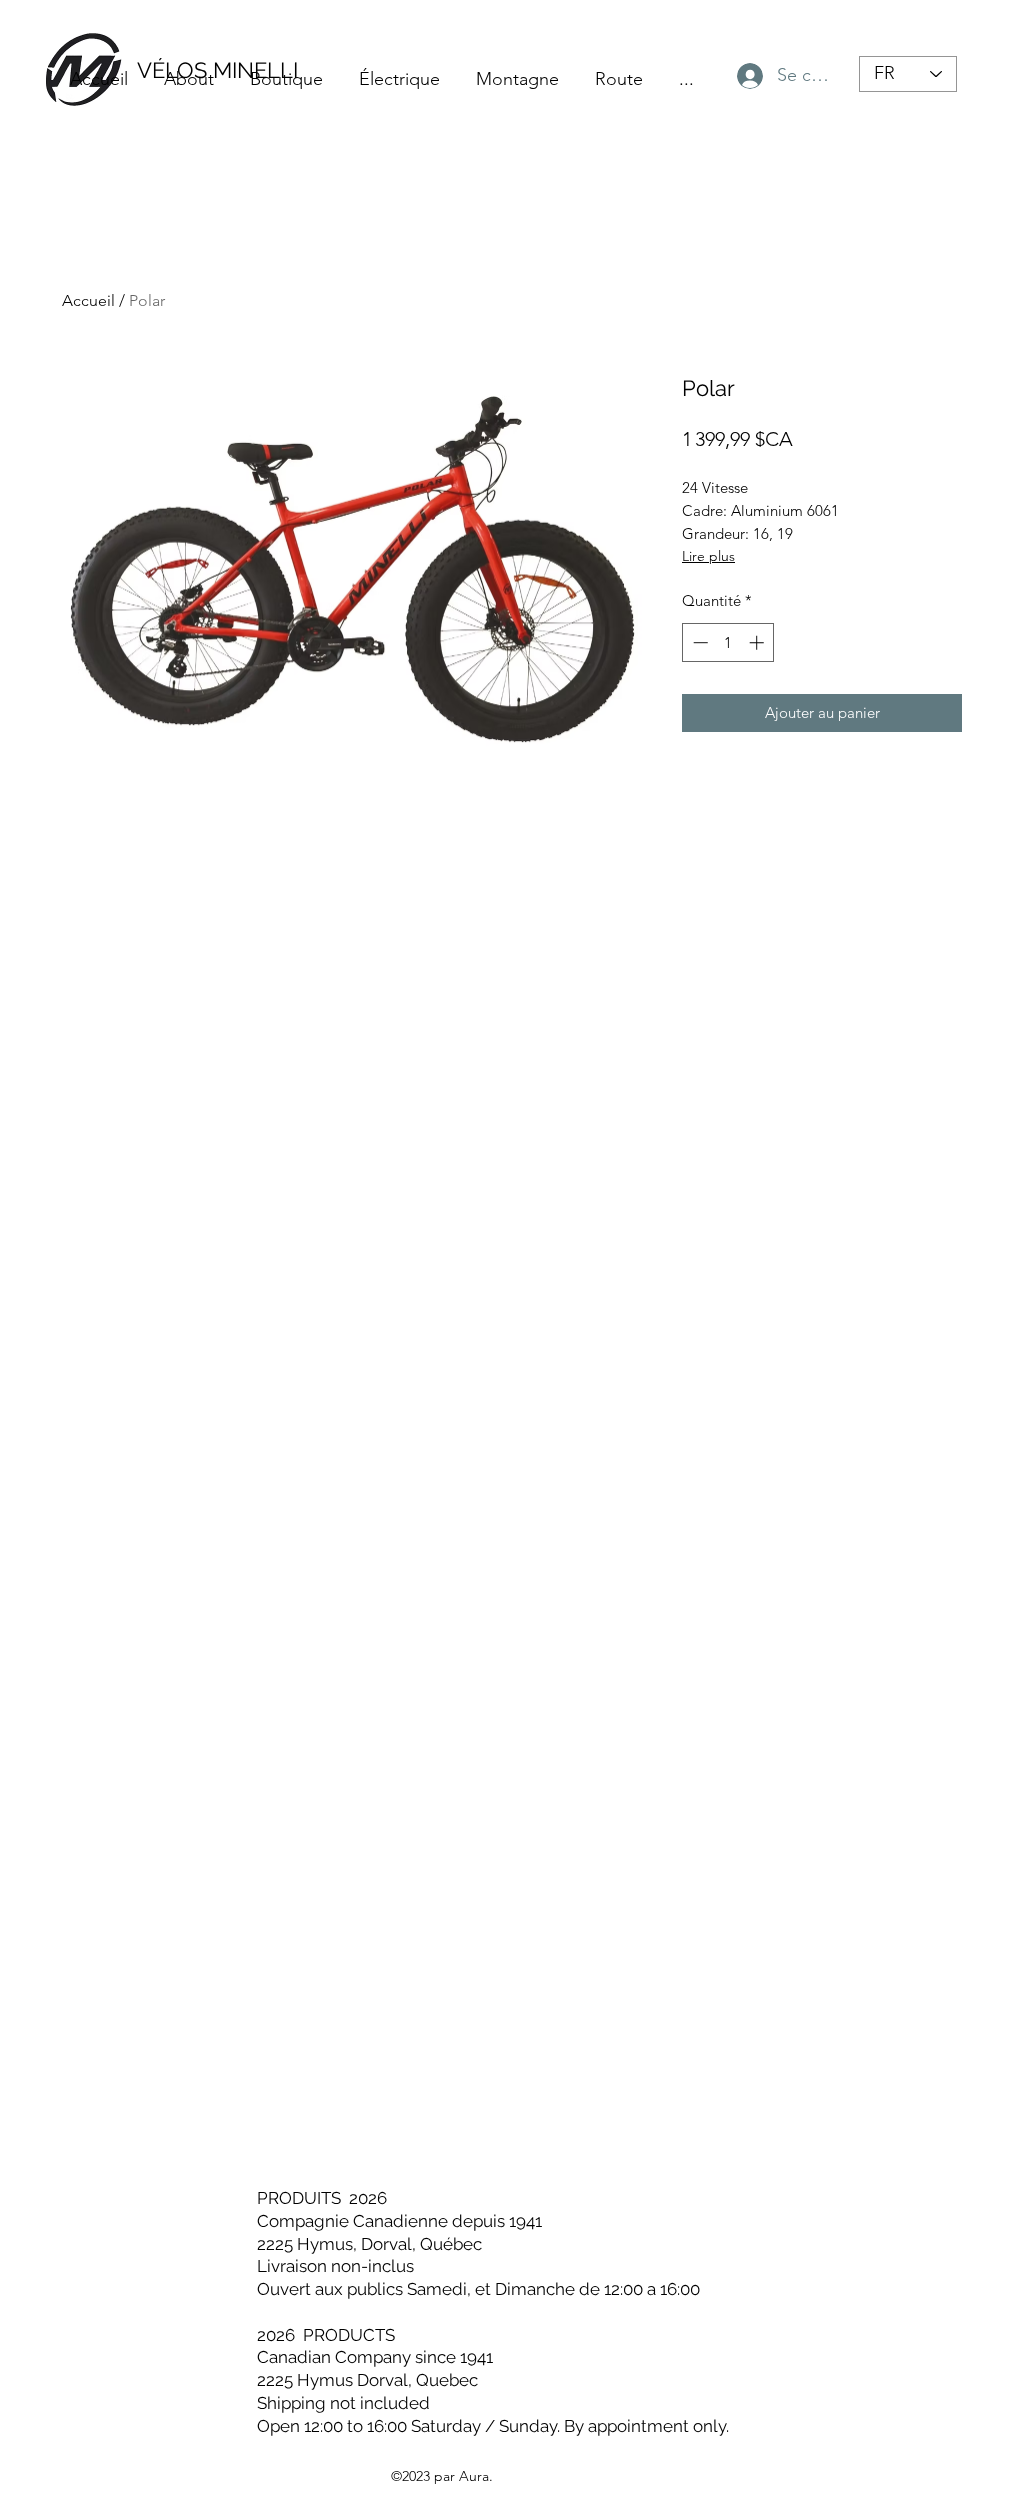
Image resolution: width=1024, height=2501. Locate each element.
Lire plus (708, 556)
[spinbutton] (728, 642)
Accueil (88, 300)
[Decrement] (698, 642)
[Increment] (758, 642)
